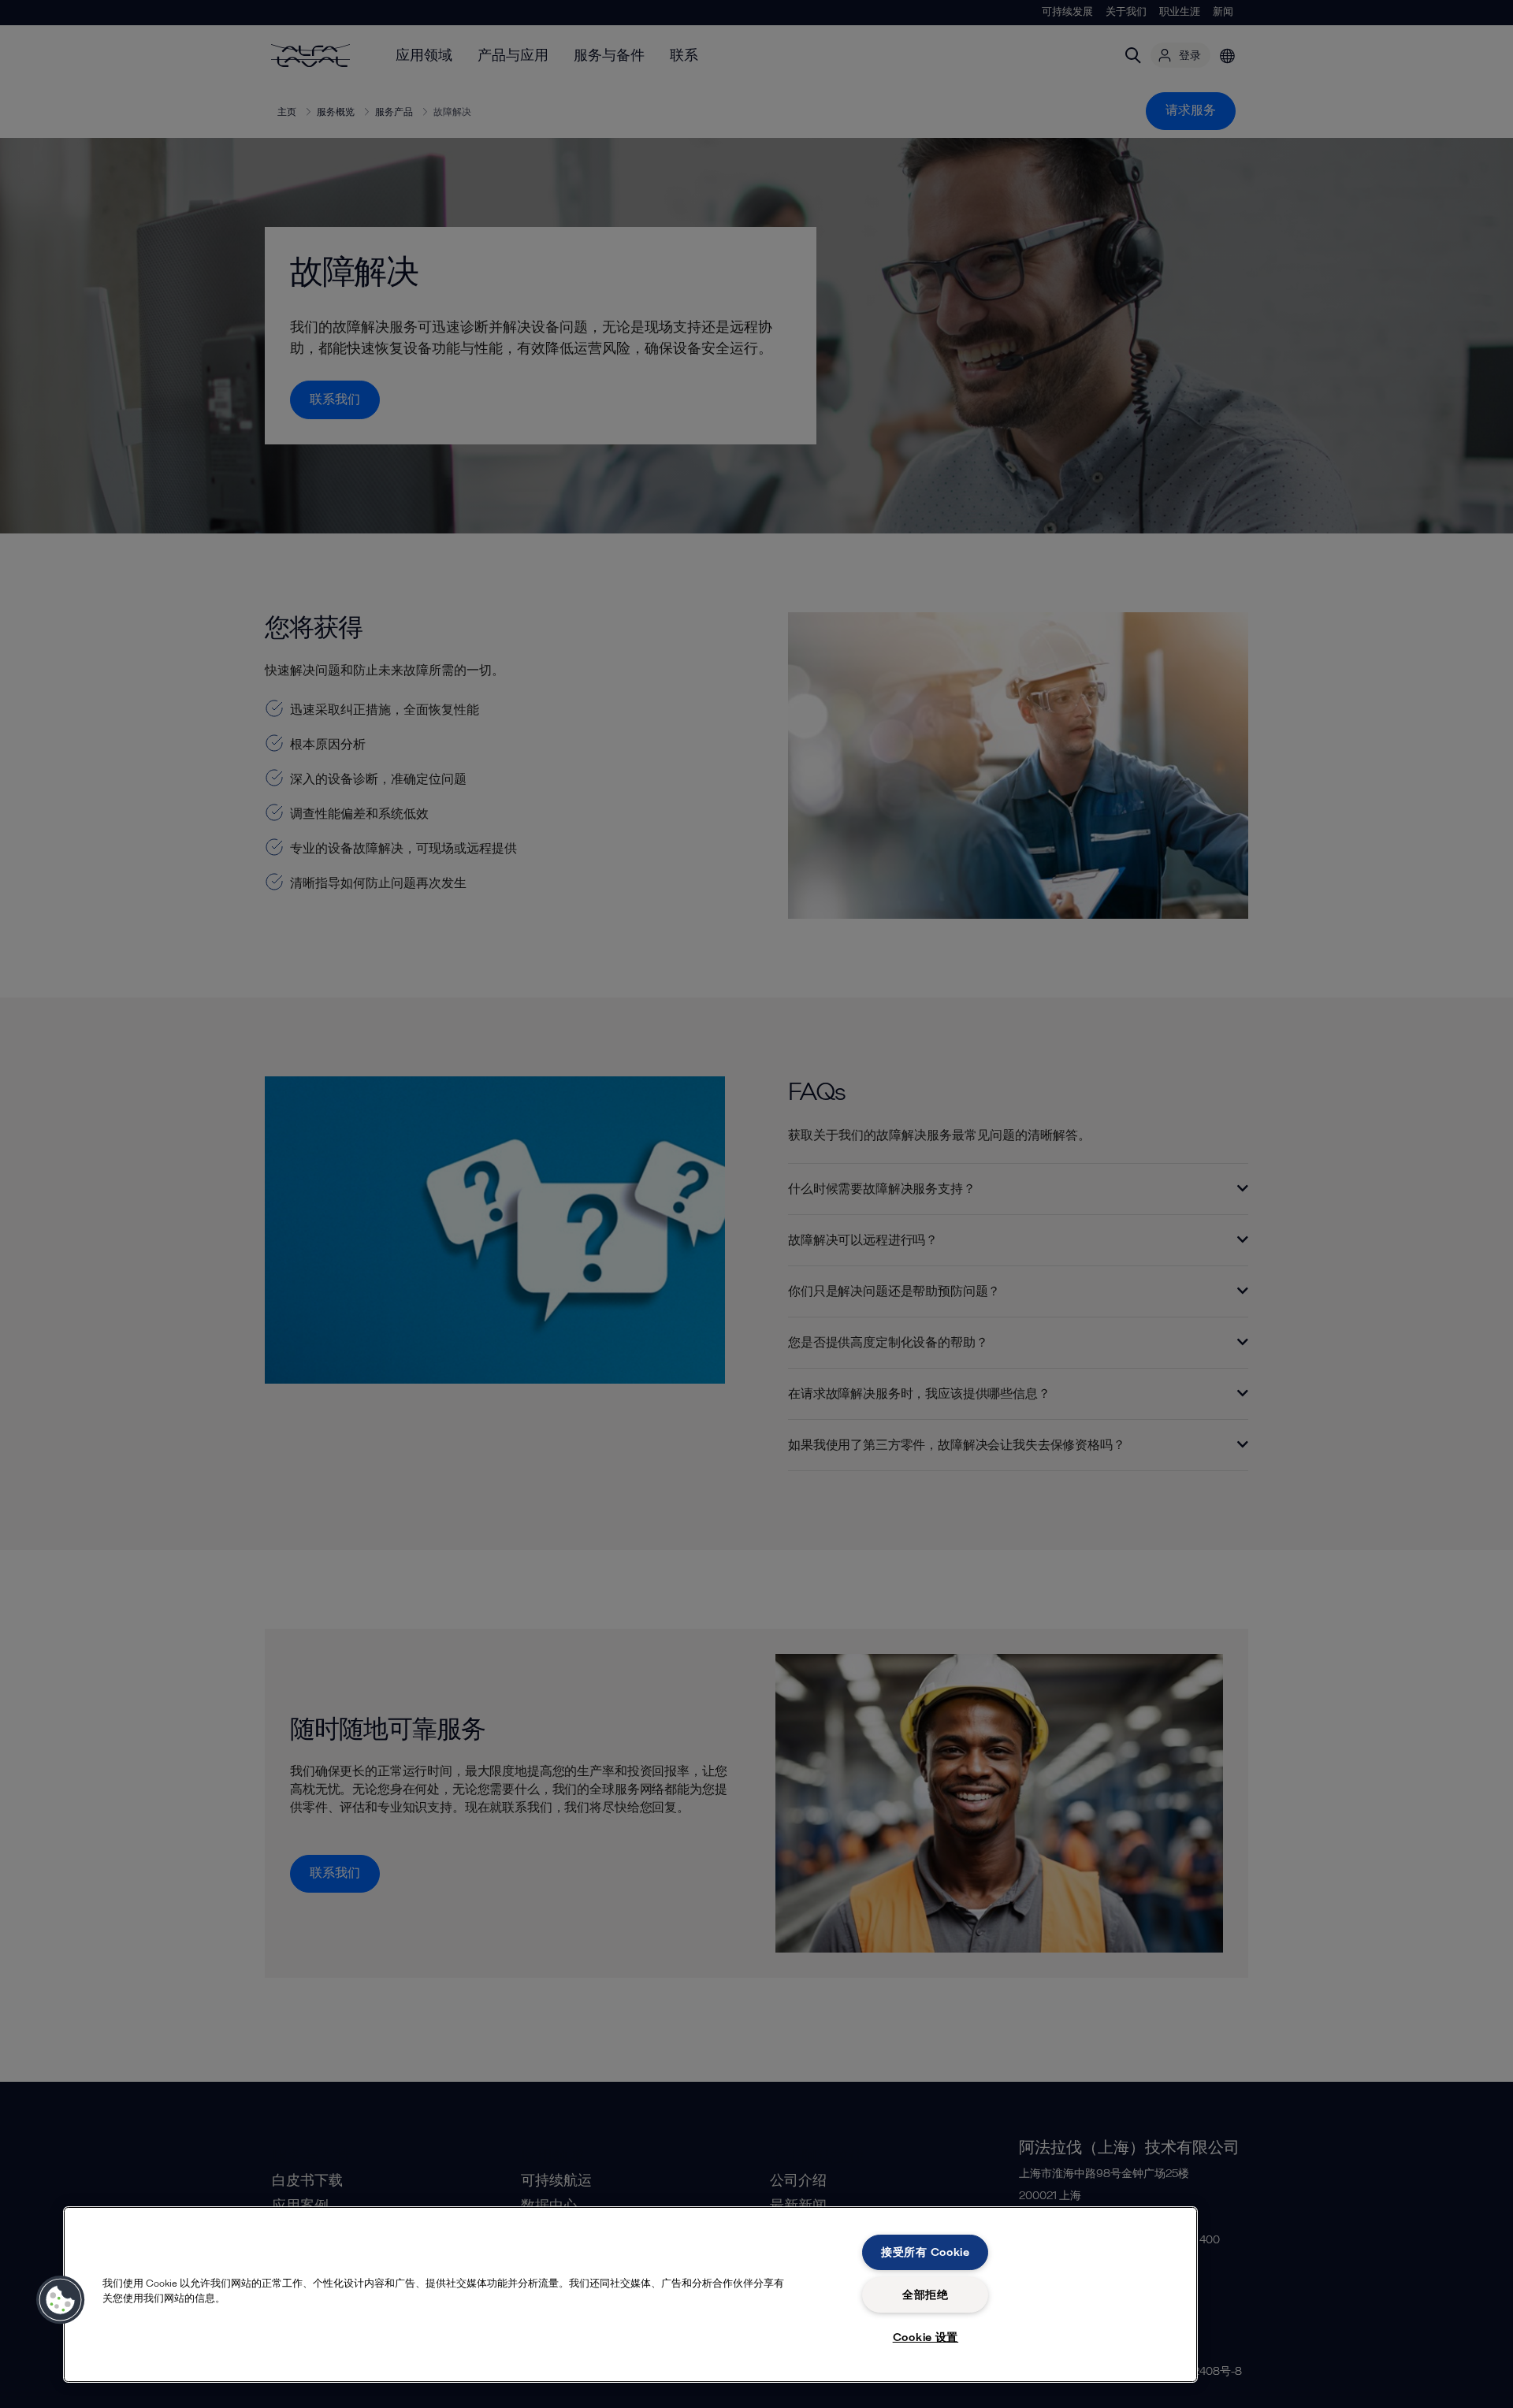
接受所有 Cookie (926, 2252)
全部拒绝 (926, 2295)
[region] (630, 2295)
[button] (61, 2300)
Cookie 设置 (926, 2337)
